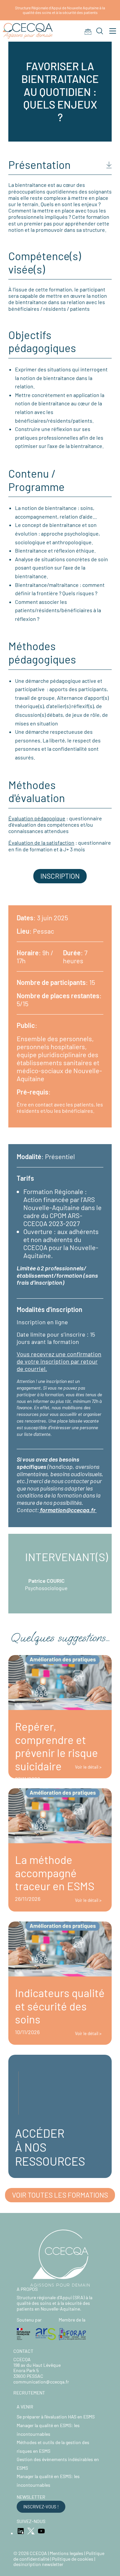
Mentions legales (66, 2553)
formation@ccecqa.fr (68, 1510)
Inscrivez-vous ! (41, 2507)
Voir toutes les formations (60, 2195)
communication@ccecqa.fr (41, 2382)
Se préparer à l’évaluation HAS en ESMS (56, 2417)
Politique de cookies (73, 2559)
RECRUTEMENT (29, 2393)
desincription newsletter (38, 2564)
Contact (23, 2351)
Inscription (60, 876)
